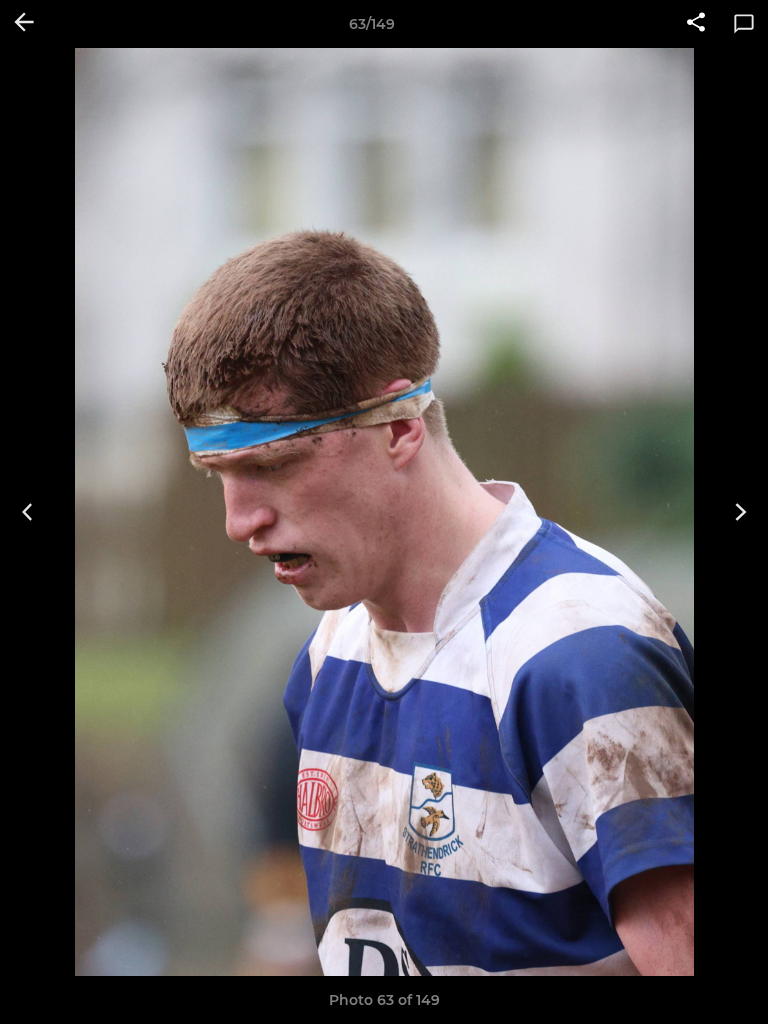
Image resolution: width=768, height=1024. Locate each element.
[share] (696, 24)
